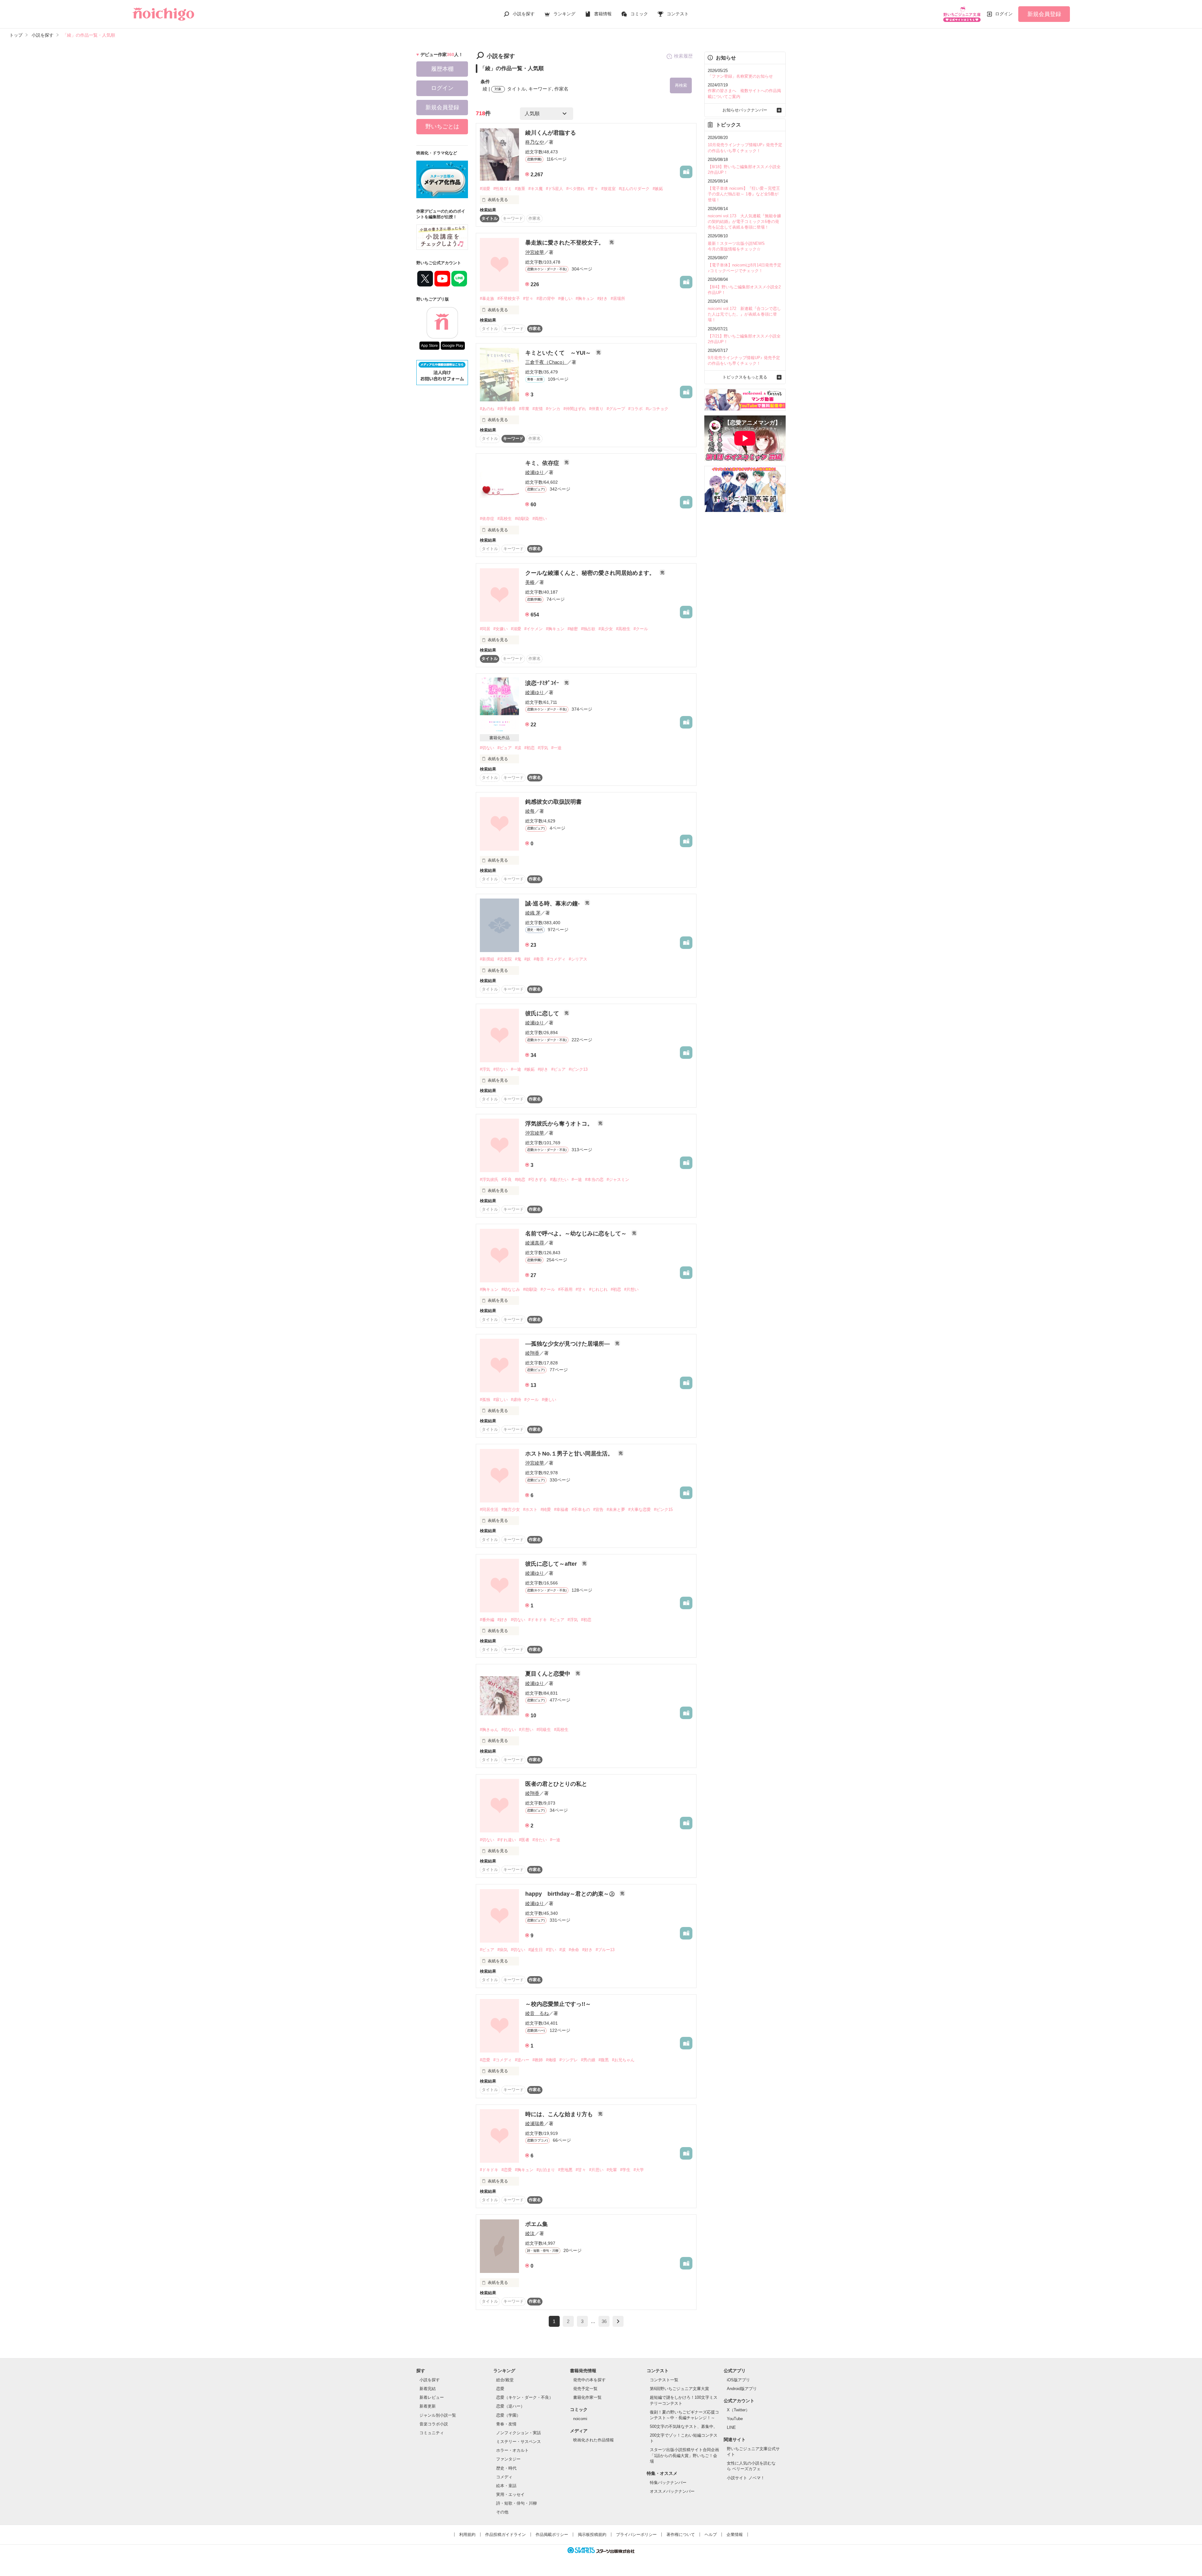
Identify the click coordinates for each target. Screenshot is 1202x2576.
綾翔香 (532, 1353)
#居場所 (618, 299)
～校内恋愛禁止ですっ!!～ (558, 2004)
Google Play (453, 346)
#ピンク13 (578, 1069)
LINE (731, 2427)
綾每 (530, 811)
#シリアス (578, 959)
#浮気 (543, 748)
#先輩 (612, 2170)
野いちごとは (442, 126)
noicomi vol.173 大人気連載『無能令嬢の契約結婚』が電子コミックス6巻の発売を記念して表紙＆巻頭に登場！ (744, 222)
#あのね (487, 409)
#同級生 (544, 1730)
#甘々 (593, 189)
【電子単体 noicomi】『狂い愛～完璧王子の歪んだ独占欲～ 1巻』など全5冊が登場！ (744, 194)
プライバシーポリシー (636, 2535)
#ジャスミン (618, 1180)
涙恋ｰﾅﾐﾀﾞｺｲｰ (543, 683)
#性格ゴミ (503, 189)
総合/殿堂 (505, 2380)
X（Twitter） (738, 2410)
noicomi (580, 2419)
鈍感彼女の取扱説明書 (553, 802)
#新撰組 (487, 959)
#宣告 (598, 1510)
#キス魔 (536, 189)
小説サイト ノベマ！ (746, 2478)
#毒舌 (539, 959)
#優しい (565, 299)
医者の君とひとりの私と (556, 1784)
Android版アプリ (742, 2389)
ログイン (1004, 14)
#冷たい (540, 1840)
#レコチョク (657, 409)
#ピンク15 (663, 1510)
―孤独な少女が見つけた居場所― (568, 1344)
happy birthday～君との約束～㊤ (571, 1894)
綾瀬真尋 (535, 1243)
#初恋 (529, 748)
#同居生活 (489, 1510)
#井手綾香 (507, 409)
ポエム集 (537, 2224)
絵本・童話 (506, 2486)
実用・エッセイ (510, 2494)
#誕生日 (536, 1950)
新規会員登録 (1044, 14)
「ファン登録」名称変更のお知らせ (740, 76)
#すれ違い (507, 1840)
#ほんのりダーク (634, 189)
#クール (641, 629)
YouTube (735, 2419)
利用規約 (467, 2535)
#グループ (616, 409)
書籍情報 (603, 14)
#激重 (520, 189)
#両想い (540, 519)
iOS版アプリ (738, 2380)
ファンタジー (508, 2459)
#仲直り (596, 409)
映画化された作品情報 (593, 2440)
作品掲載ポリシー (552, 2535)
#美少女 (606, 629)
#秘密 (573, 629)
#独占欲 (588, 629)
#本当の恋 (594, 1180)
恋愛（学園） (508, 2415)
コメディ (504, 2477)
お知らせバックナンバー (745, 110)
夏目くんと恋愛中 (549, 1674)
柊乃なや (535, 142)
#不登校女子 (509, 299)
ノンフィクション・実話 (519, 2433)
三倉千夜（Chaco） (546, 362)
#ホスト (530, 1510)
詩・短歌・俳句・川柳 (516, 2503)
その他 (502, 2512)
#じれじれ (598, 1289)
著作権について (681, 2535)
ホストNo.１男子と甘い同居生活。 (570, 1454)
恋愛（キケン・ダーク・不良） (525, 2397)
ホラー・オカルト (512, 2450)
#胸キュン (585, 299)
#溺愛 (485, 189)
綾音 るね (537, 2013)
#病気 (503, 1950)
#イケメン (534, 629)
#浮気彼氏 (489, 1180)
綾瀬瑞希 (535, 2123)
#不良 (507, 1180)
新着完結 (428, 2389)
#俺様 (551, 2060)
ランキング (564, 14)
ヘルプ (711, 2535)
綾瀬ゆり (535, 472)
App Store (429, 346)
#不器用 (565, 1289)
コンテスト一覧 (664, 2380)
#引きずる (538, 1180)
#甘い (551, 1950)
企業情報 (735, 2535)
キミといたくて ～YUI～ (559, 353)
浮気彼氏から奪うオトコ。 (560, 1124)
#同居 (485, 629)
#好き (602, 299)
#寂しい (501, 1400)
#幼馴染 (522, 519)
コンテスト (678, 14)
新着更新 (428, 2406)
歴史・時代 (506, 2468)
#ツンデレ (569, 2060)
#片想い (631, 1289)
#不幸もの (581, 1510)
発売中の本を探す (589, 2380)
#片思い (596, 2170)
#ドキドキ (538, 1620)
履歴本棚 (442, 69)
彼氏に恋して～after (552, 1564)
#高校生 (505, 519)
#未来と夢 (616, 1510)
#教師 (538, 2060)
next (618, 2321)
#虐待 (516, 1400)
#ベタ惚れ (575, 189)
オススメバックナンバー (672, 2491)
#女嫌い (501, 629)
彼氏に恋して (543, 1013)
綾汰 (530, 2233)
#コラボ (635, 409)
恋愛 (500, 2389)
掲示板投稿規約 (592, 2535)
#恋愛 (485, 2060)
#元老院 (505, 959)
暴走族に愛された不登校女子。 (565, 243)
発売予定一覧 (585, 2389)
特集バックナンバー (668, 2483)
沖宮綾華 (535, 252)
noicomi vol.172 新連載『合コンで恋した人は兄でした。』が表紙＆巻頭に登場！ (744, 314)
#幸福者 (561, 1510)
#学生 (625, 2170)
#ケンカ (553, 409)
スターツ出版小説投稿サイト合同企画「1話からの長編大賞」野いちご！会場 (684, 2455)
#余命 (574, 1950)
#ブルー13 (605, 1950)
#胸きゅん (489, 1730)
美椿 (530, 582)
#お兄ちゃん (623, 2060)
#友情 (538, 409)
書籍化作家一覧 (587, 2397)
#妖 (527, 959)
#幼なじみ (511, 1289)
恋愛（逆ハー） (510, 2406)
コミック (639, 14)
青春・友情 (506, 2424)
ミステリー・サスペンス (519, 2442)
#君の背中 (546, 299)
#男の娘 (588, 2060)
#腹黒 (604, 2060)
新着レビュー (432, 2397)
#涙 (518, 748)
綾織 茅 (533, 913)
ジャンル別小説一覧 (438, 2415)
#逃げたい (559, 1180)
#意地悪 (565, 2170)
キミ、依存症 (543, 463)
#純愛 (546, 1510)
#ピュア (505, 748)
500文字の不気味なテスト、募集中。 (684, 2427)
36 (604, 2321)
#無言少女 (511, 1510)
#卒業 (524, 409)
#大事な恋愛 (640, 1510)
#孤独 (485, 1400)
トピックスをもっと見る (745, 377)
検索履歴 (683, 56)
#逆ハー (522, 2060)
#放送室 (609, 189)
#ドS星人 (555, 189)
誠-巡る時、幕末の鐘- (553, 904)
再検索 (681, 85)
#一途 (556, 748)
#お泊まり (546, 2170)
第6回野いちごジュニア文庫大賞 (679, 2389)
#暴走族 (487, 299)
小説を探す (524, 14)
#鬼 (518, 959)
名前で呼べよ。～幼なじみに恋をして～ (577, 1234)
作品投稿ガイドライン (506, 2535)
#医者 (524, 1840)
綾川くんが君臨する (551, 133)
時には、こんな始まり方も (560, 2114)
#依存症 (487, 519)
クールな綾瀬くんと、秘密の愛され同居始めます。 (591, 573)
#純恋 (520, 1180)
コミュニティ (432, 2433)
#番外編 (487, 1620)
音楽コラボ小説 (434, 2424)
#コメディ (556, 959)
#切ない (487, 748)
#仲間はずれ (575, 409)
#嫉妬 (658, 189)
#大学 (639, 2170)
